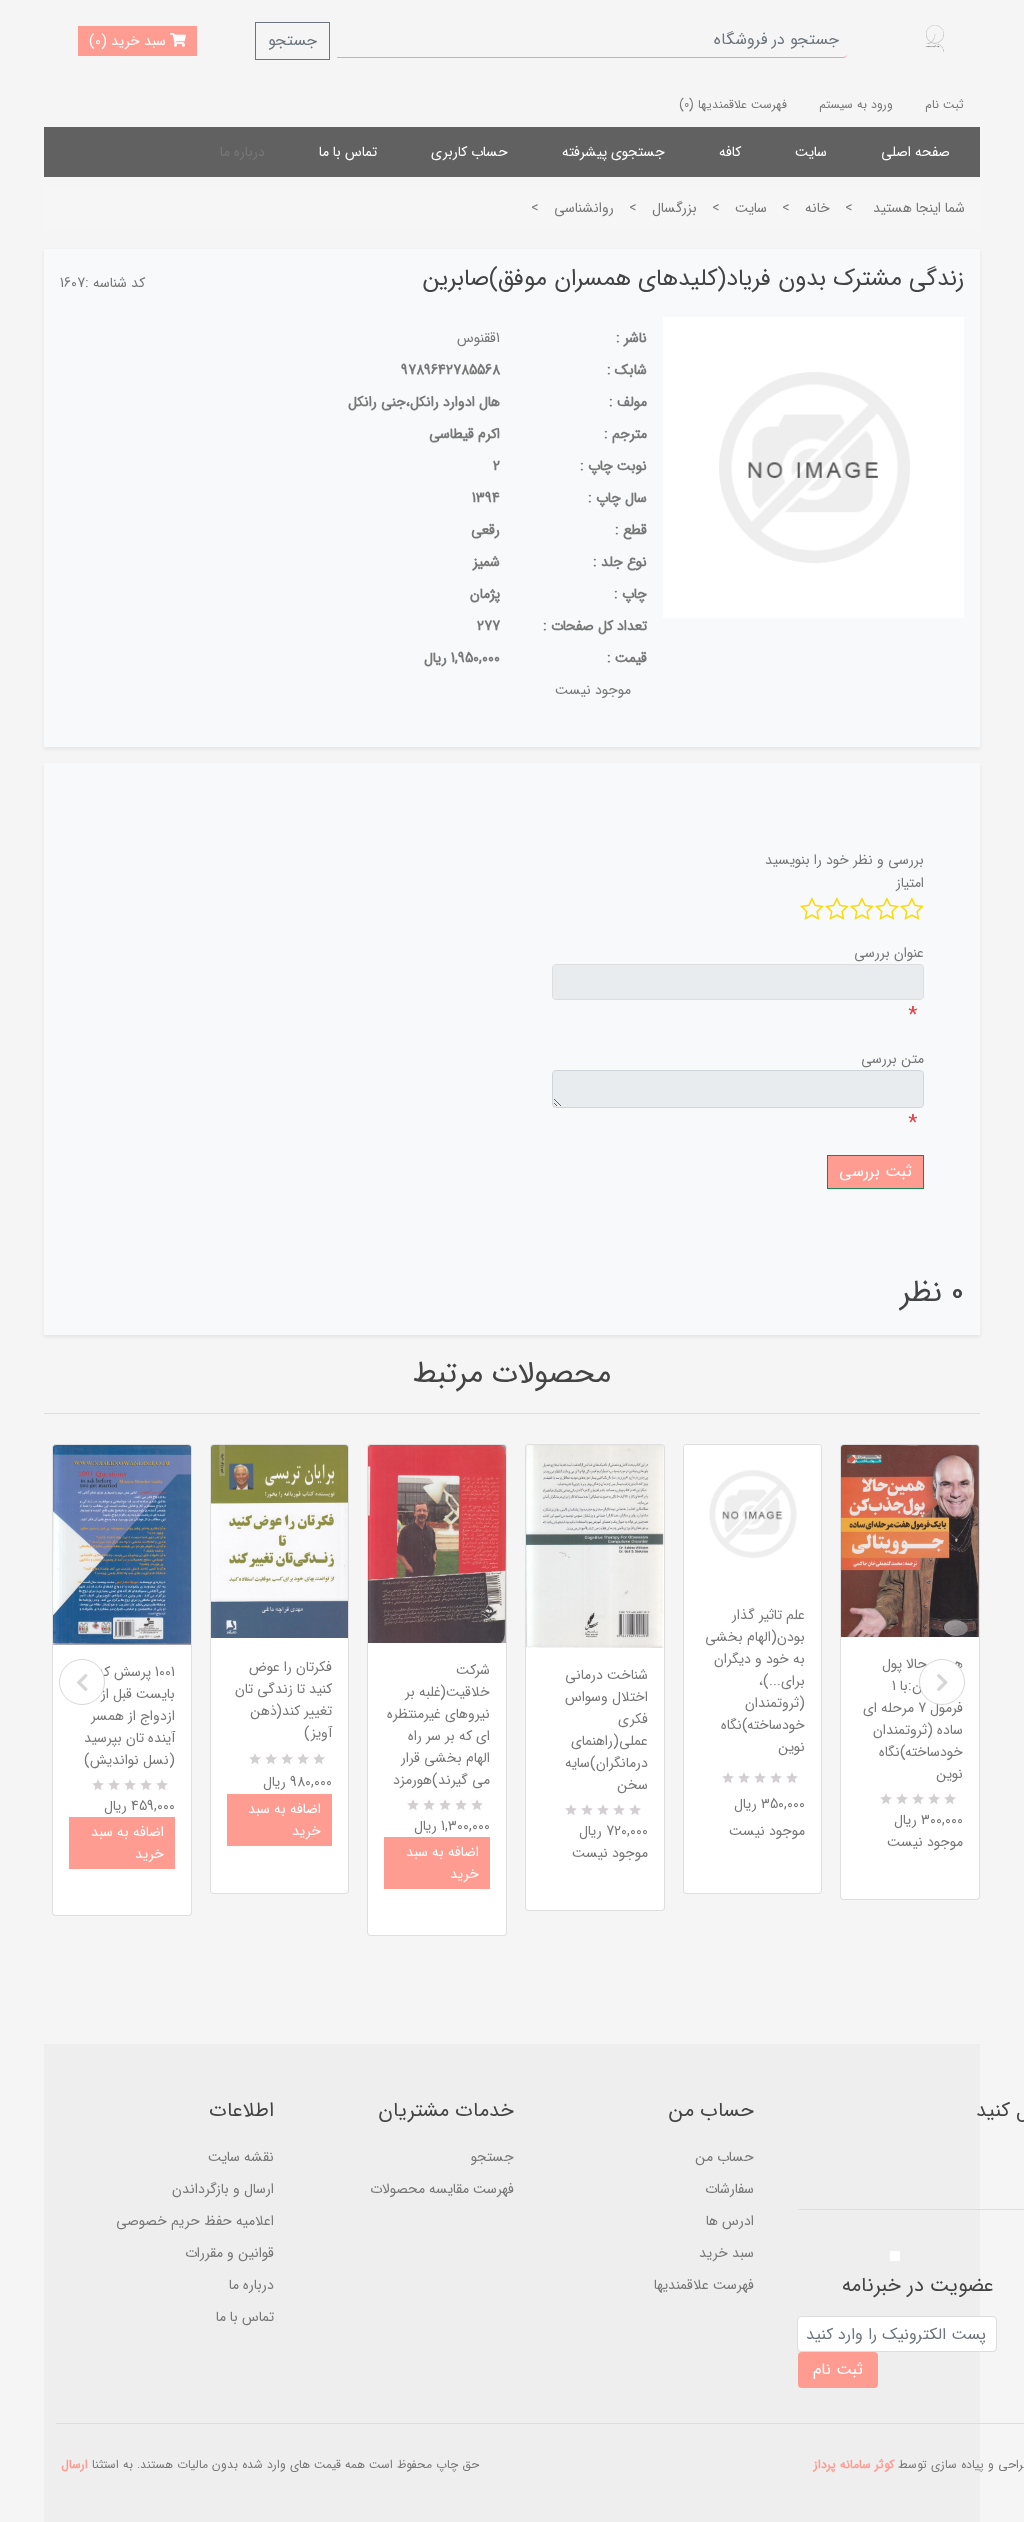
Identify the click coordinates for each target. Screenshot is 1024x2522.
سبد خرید (726, 2253)
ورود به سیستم (856, 104)
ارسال (74, 2464)
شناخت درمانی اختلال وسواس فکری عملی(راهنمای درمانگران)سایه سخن (606, 1730)
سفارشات (729, 2189)
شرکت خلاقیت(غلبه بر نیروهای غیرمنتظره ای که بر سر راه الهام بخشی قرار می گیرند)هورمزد (438, 1725)
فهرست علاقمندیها (704, 2285)
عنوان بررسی (889, 953)
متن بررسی (892, 1059)
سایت (811, 152)
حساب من (724, 2157)
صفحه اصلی (915, 152)
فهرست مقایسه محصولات (442, 2189)
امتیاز (910, 883)
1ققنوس (478, 338)
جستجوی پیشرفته (613, 152)
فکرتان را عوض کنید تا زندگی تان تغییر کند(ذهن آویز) (283, 1700)
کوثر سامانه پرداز (854, 2464)
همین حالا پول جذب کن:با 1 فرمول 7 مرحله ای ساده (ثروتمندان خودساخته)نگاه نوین (913, 1719)
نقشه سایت (241, 2157)
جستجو (292, 40)
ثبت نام (944, 104)
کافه (730, 152)
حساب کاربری (469, 152)
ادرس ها (730, 2221)
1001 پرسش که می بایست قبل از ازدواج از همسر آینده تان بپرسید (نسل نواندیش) (125, 1716)
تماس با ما (348, 152)
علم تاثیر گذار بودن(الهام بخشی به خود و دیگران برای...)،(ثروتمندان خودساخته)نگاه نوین (755, 1681)
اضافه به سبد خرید (127, 1843)
